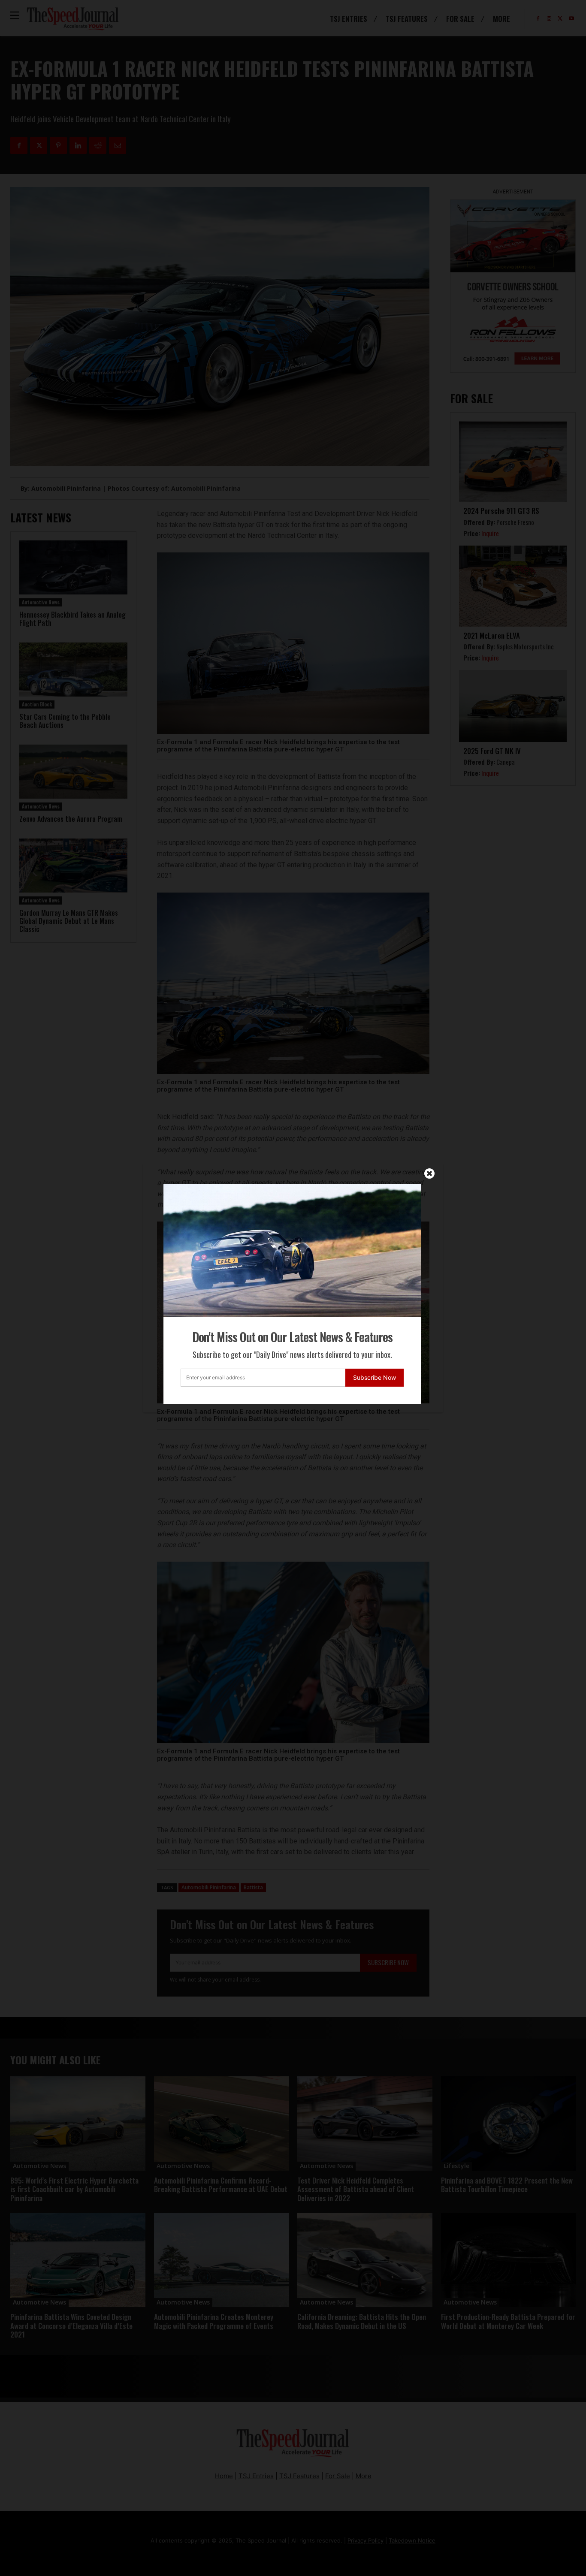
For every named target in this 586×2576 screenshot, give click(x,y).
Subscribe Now (375, 1377)
